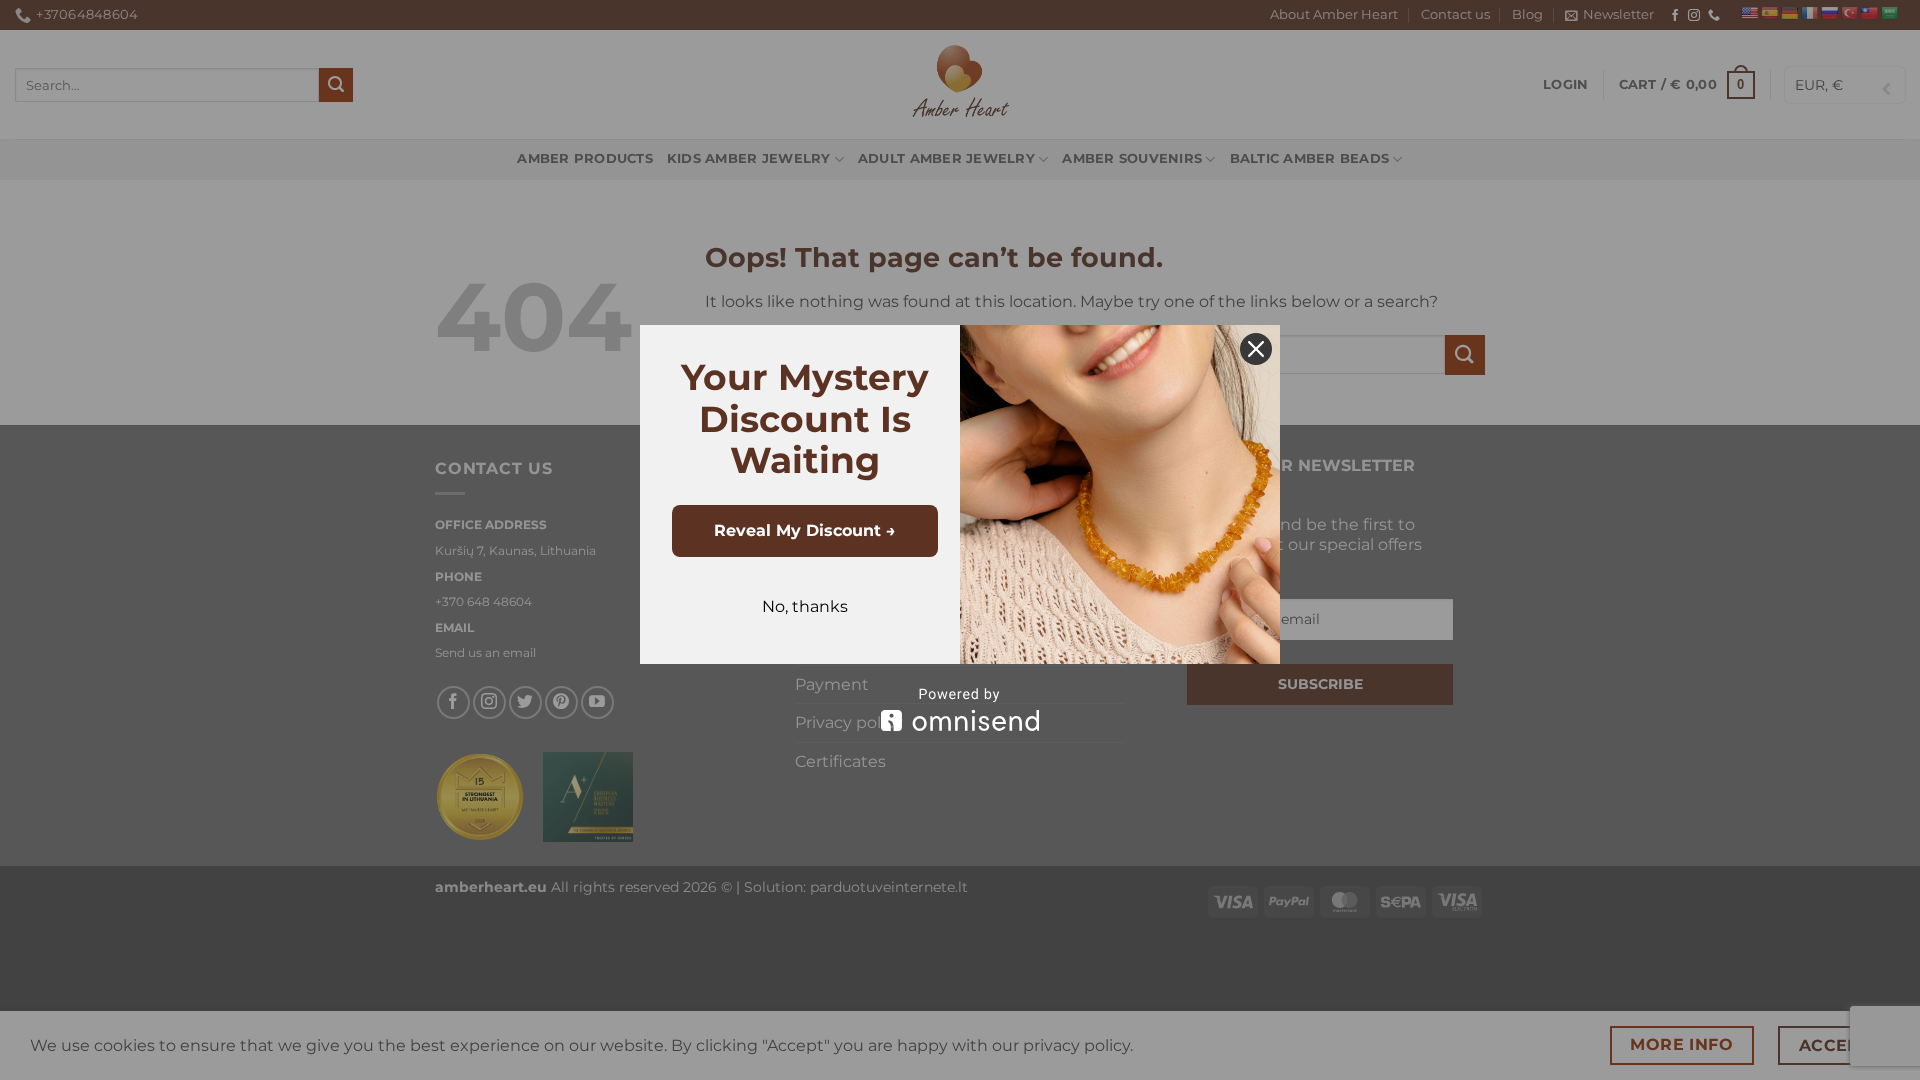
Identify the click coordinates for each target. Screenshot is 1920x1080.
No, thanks (805, 606)
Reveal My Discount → (805, 530)
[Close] (1256, 349)
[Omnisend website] (960, 709)
